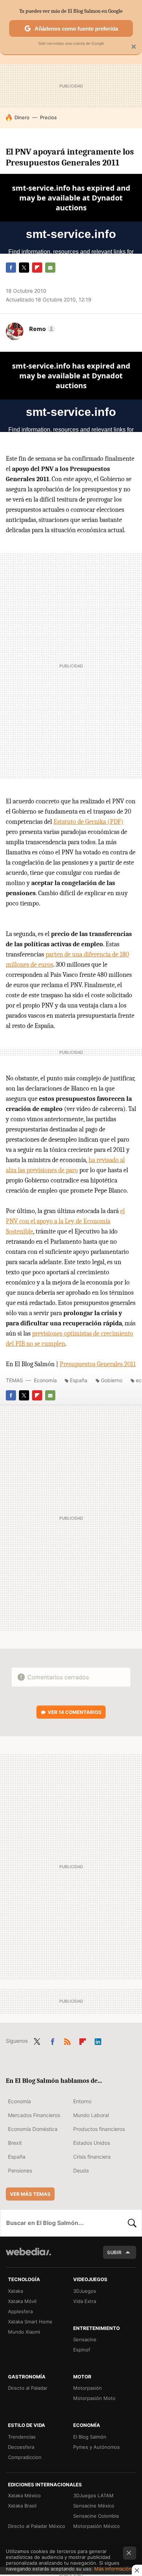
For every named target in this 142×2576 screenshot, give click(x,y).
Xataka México (24, 2495)
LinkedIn (98, 2040)
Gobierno (112, 1380)
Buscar (132, 2223)
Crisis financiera (92, 2157)
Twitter (24, 268)
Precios (48, 117)
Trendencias (22, 2437)
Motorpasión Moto (94, 2398)
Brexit (15, 2143)
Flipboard (37, 268)
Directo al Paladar (28, 2388)
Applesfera (20, 2311)
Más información (113, 2569)
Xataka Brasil (22, 2506)
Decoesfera (21, 2447)
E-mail (50, 268)
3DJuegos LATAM (93, 2495)
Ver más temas (30, 2194)
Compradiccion (25, 2457)
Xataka (15, 2291)
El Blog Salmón (90, 2437)
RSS (67, 2040)
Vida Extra (85, 2301)
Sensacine (85, 2339)
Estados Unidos (92, 2143)
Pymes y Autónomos (96, 2447)
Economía (45, 1380)
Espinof (82, 2350)
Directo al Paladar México (37, 2526)
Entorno (82, 2101)
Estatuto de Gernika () (88, 822)
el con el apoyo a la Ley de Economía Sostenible (65, 1221)
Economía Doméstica (33, 2129)
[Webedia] (28, 2257)
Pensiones (20, 2170)
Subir (114, 2252)
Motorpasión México (96, 2526)
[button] (41, 329)
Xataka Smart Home (30, 2322)
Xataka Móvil (22, 2301)
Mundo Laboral (91, 2115)
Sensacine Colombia (96, 2516)
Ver (75, 1712)
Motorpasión (88, 2388)
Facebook (11, 268)
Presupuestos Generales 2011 (98, 1364)
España (79, 1380)
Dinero (22, 117)
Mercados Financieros (34, 2115)
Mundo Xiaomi (24, 2332)
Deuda (81, 2170)
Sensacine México (94, 2506)
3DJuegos (85, 2291)
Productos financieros (99, 2129)
